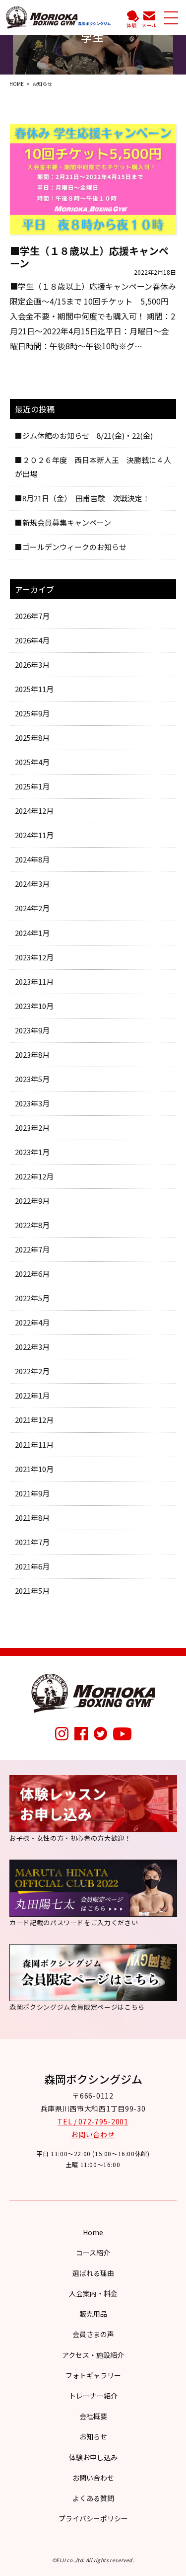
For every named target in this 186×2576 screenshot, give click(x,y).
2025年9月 (32, 713)
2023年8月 (32, 1054)
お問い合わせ (93, 2134)
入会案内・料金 (93, 2293)
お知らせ (93, 2436)
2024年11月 (34, 835)
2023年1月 (32, 1152)
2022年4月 (32, 1322)
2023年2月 (32, 1128)
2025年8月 (32, 738)
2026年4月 (32, 640)
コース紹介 (93, 2253)
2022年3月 (32, 1347)
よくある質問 (93, 2498)
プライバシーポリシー (93, 2518)
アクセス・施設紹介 (93, 2355)
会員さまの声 (93, 2334)
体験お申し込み (93, 2457)
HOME (17, 84)
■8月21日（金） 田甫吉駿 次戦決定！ (82, 498)
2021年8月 (32, 1518)
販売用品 (93, 2314)
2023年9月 (32, 1030)
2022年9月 (32, 1201)
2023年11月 (34, 981)
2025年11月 (34, 689)
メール (149, 25)
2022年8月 (32, 1225)
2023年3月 (32, 1103)
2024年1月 (32, 933)
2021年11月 (34, 1444)
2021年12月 (34, 1420)
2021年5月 (32, 1591)
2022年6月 (32, 1274)
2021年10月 (34, 1469)
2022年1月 (32, 1395)
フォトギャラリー (93, 2375)
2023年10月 (34, 1006)
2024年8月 (32, 859)
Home (93, 2232)
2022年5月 (32, 1298)
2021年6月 (32, 1566)
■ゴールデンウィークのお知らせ (71, 547)
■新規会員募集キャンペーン (63, 522)
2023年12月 (34, 957)
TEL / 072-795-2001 (93, 2121)
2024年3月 (32, 884)
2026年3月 (32, 664)
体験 (131, 25)
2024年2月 (32, 908)
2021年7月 (32, 1542)
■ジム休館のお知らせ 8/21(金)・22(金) (84, 435)
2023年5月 (32, 1079)
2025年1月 (32, 786)
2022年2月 (32, 1371)
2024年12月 (34, 811)
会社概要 (93, 2416)
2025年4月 (32, 762)
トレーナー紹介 (93, 2396)
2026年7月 (32, 616)
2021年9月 (32, 1493)
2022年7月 (32, 1249)
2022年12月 (34, 1176)
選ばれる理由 (93, 2273)
